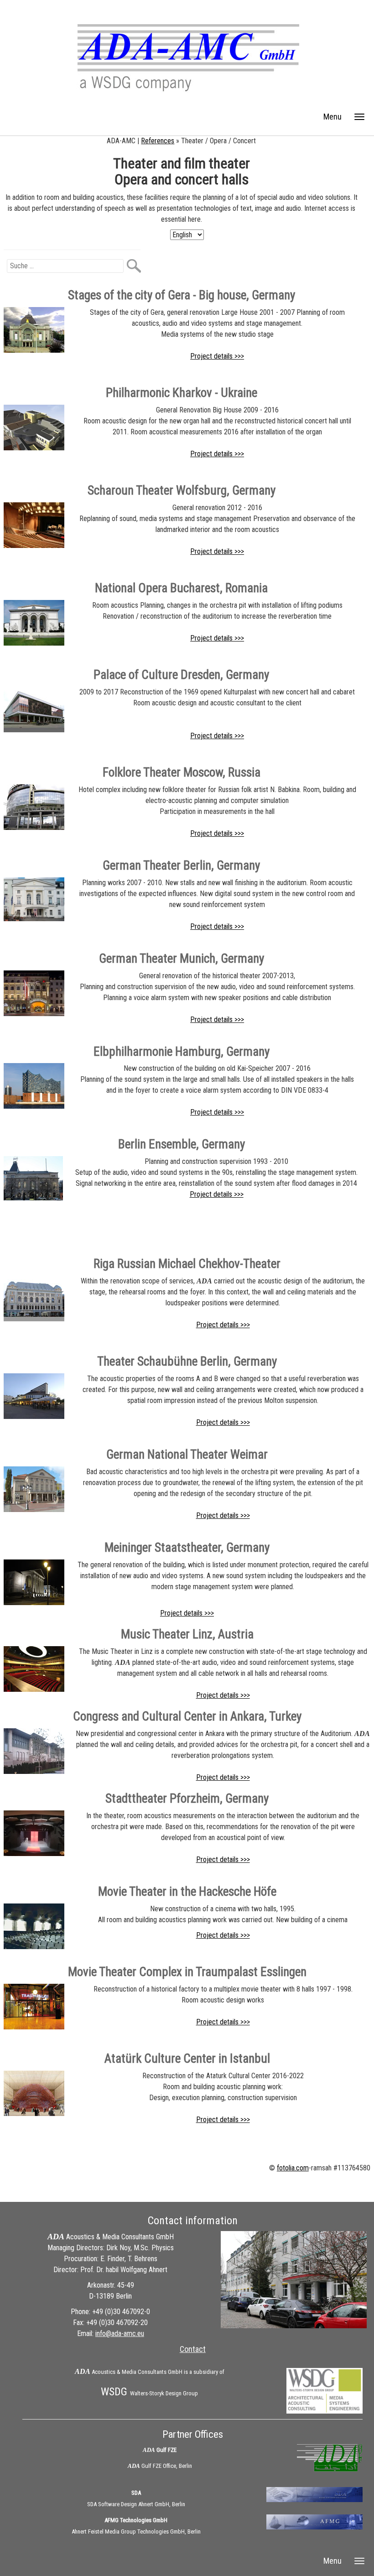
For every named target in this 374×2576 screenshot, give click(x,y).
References (158, 141)
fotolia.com (293, 2168)
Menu (332, 117)
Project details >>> (217, 356)
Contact (193, 2349)
